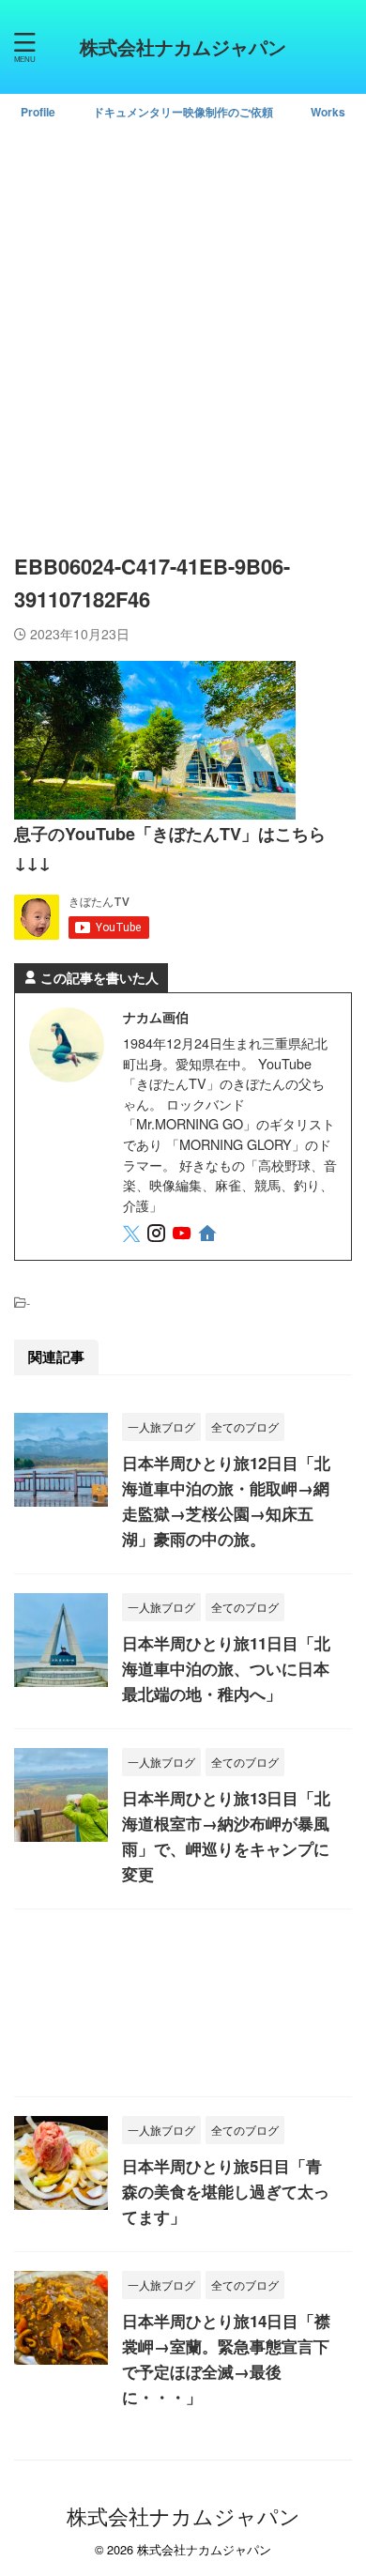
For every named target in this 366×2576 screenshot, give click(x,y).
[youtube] (183, 1235)
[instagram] (158, 1235)
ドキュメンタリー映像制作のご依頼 (183, 112)
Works (328, 112)
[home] (209, 1236)
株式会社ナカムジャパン (183, 46)
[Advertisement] (183, 330)
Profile (38, 112)
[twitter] (133, 1235)
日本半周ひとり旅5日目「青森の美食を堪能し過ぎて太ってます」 (226, 2191)
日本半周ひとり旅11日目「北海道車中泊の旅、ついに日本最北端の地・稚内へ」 (226, 1668)
